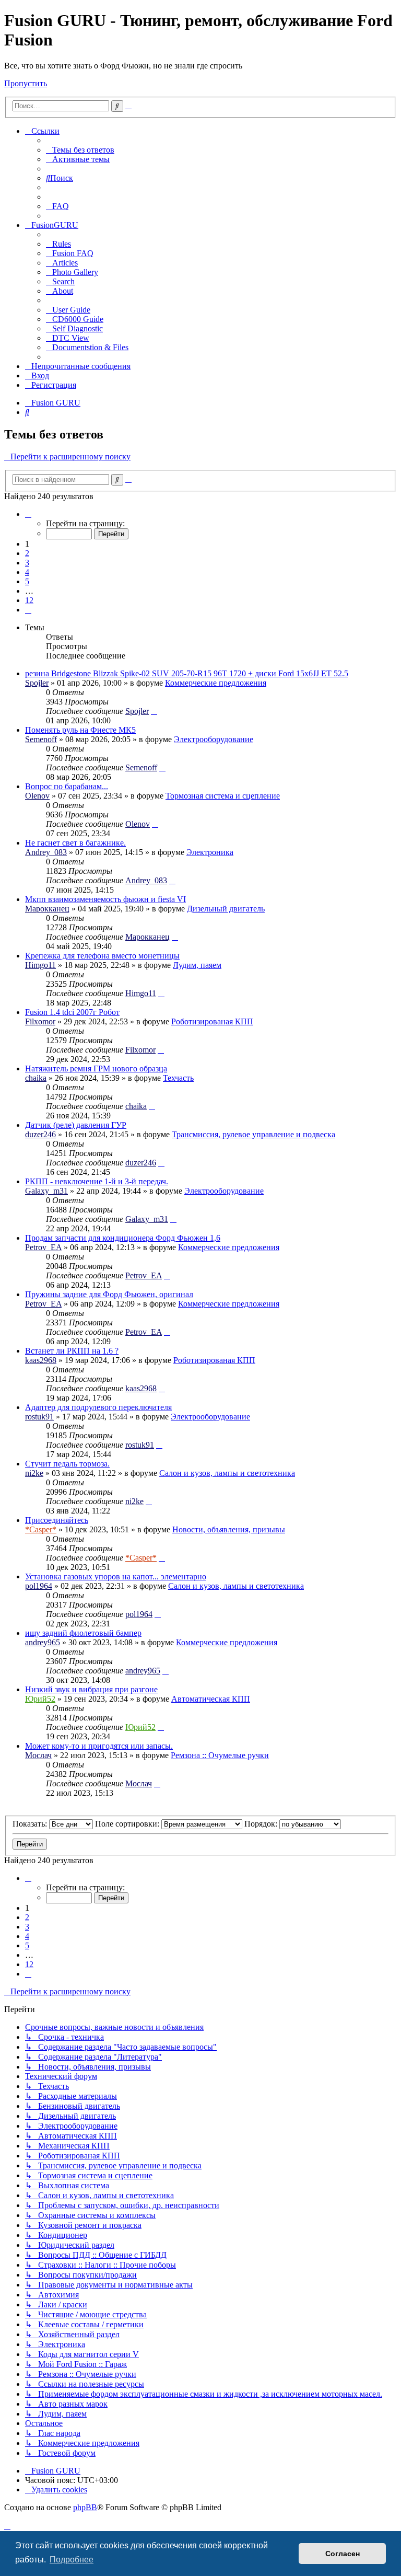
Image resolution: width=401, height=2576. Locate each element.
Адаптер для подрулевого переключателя (98, 1407)
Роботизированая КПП (212, 1021)
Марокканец (47, 909)
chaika (36, 1078)
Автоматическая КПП (211, 1699)
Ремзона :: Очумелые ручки (220, 1755)
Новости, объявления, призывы (229, 1529)
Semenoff (41, 739)
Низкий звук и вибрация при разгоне (91, 1689)
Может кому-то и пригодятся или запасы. (99, 1746)
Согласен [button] (343, 2554)
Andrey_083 (46, 852)
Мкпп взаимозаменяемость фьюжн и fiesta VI (105, 899)
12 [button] (29, 600)
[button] (28, 514)
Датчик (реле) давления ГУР (76, 1125)
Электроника (210, 852)
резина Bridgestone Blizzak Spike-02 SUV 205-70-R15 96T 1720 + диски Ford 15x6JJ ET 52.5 (187, 673)
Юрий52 (40, 1699)
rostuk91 (39, 1417)
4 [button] (27, 572)
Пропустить (26, 83)
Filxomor (40, 1021)
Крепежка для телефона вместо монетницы (102, 956)
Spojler (37, 683)
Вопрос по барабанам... (67, 786)
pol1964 (39, 1586)
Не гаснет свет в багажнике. (75, 843)
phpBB (85, 2507)
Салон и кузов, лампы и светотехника (227, 1473)
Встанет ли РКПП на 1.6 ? (72, 1351)
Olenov (37, 796)
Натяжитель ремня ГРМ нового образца (96, 1068)
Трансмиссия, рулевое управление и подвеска (253, 1134)
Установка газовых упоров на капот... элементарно (116, 1576)
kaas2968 (41, 1360)
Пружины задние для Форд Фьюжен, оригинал (109, 1294)
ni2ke (34, 1473)
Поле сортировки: (128, 1824)
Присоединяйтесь (57, 1520)
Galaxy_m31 (46, 1191)
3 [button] (27, 563)
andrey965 (43, 1642)
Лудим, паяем (197, 965)
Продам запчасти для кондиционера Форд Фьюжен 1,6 (123, 1238)
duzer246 (40, 1134)
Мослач (38, 1755)
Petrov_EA (43, 1247)
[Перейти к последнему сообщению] (154, 711)
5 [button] (27, 581)
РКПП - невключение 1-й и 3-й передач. (97, 1181)
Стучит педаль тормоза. (67, 1464)
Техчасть (178, 1078)
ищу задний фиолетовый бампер (83, 1633)
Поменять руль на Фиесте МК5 (80, 730)
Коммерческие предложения (216, 683)
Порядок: (262, 1824)
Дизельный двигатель (226, 909)
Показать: (31, 1824)
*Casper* (41, 1529)
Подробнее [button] (72, 2560)
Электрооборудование (214, 739)
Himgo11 (40, 965)
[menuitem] (80, 150)
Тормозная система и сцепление (223, 796)
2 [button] (27, 553)
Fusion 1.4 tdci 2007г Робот (72, 1012)
